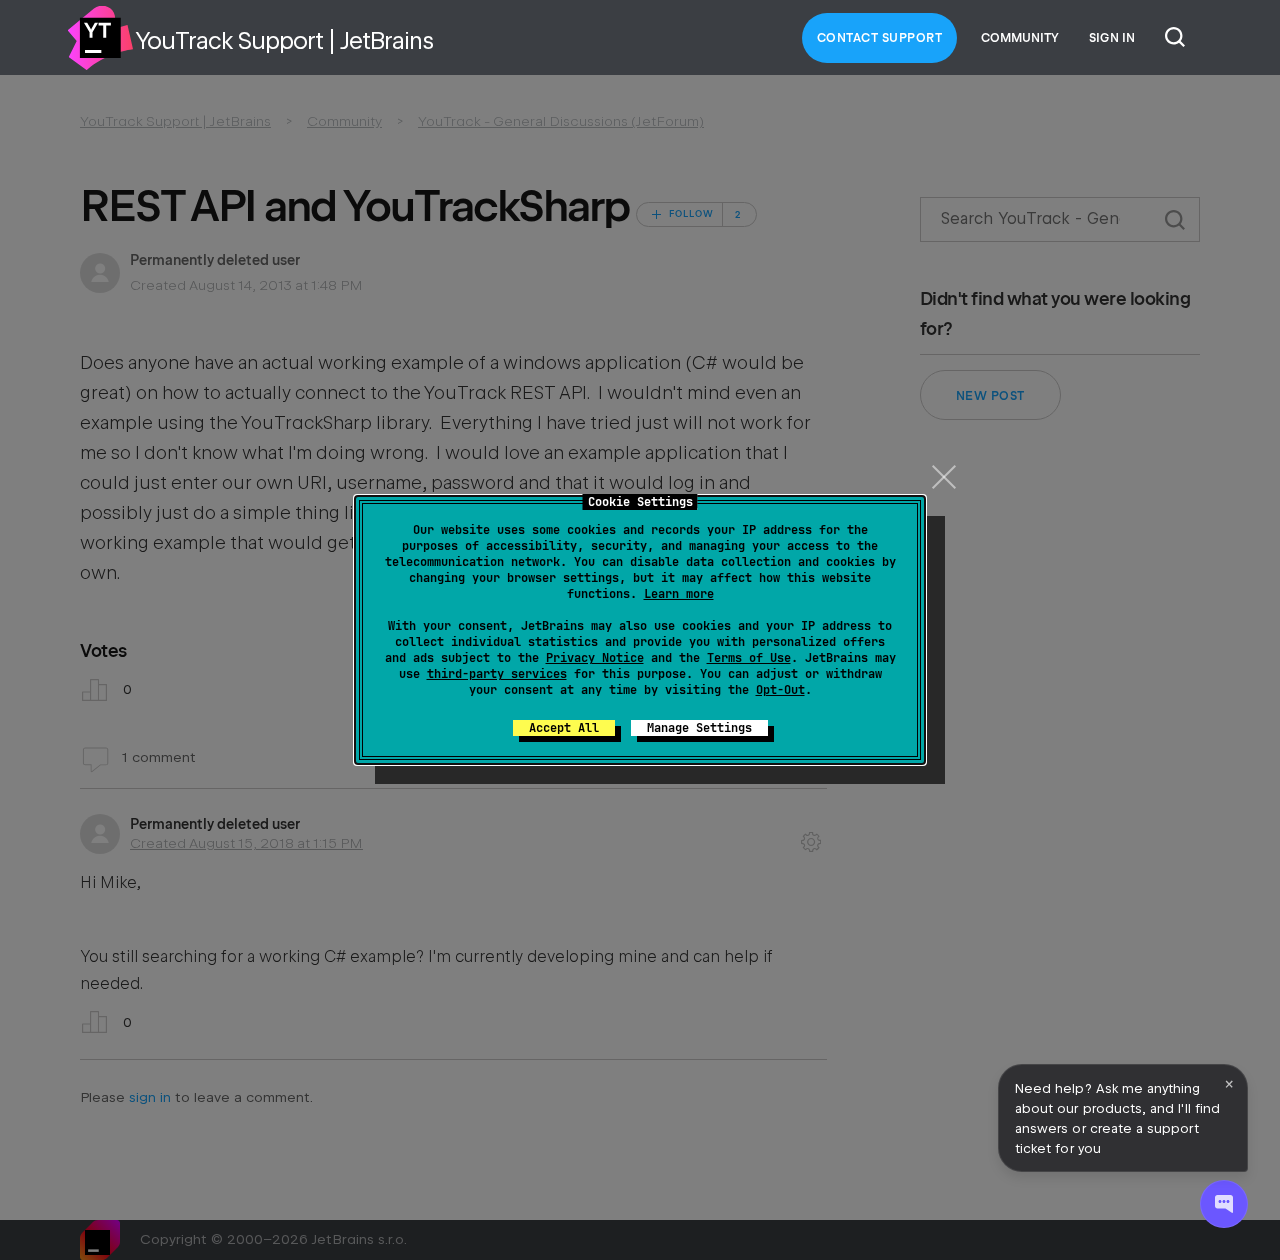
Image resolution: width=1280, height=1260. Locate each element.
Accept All (564, 728)
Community (1020, 38)
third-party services (497, 674)
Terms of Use (749, 658)
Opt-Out (780, 690)
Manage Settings (699, 728)
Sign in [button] (1112, 38)
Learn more (679, 594)
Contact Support (880, 38)
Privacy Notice (595, 658)
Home (100, 38)
